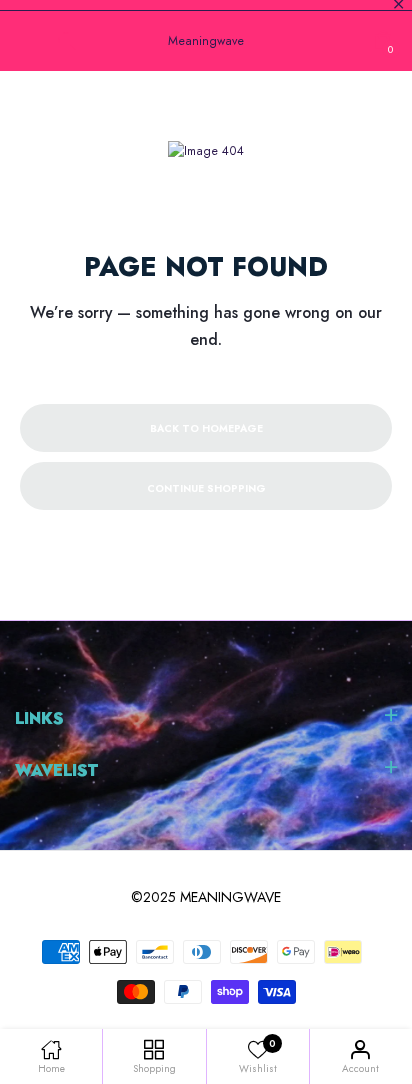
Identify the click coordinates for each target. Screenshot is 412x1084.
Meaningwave (206, 41)
